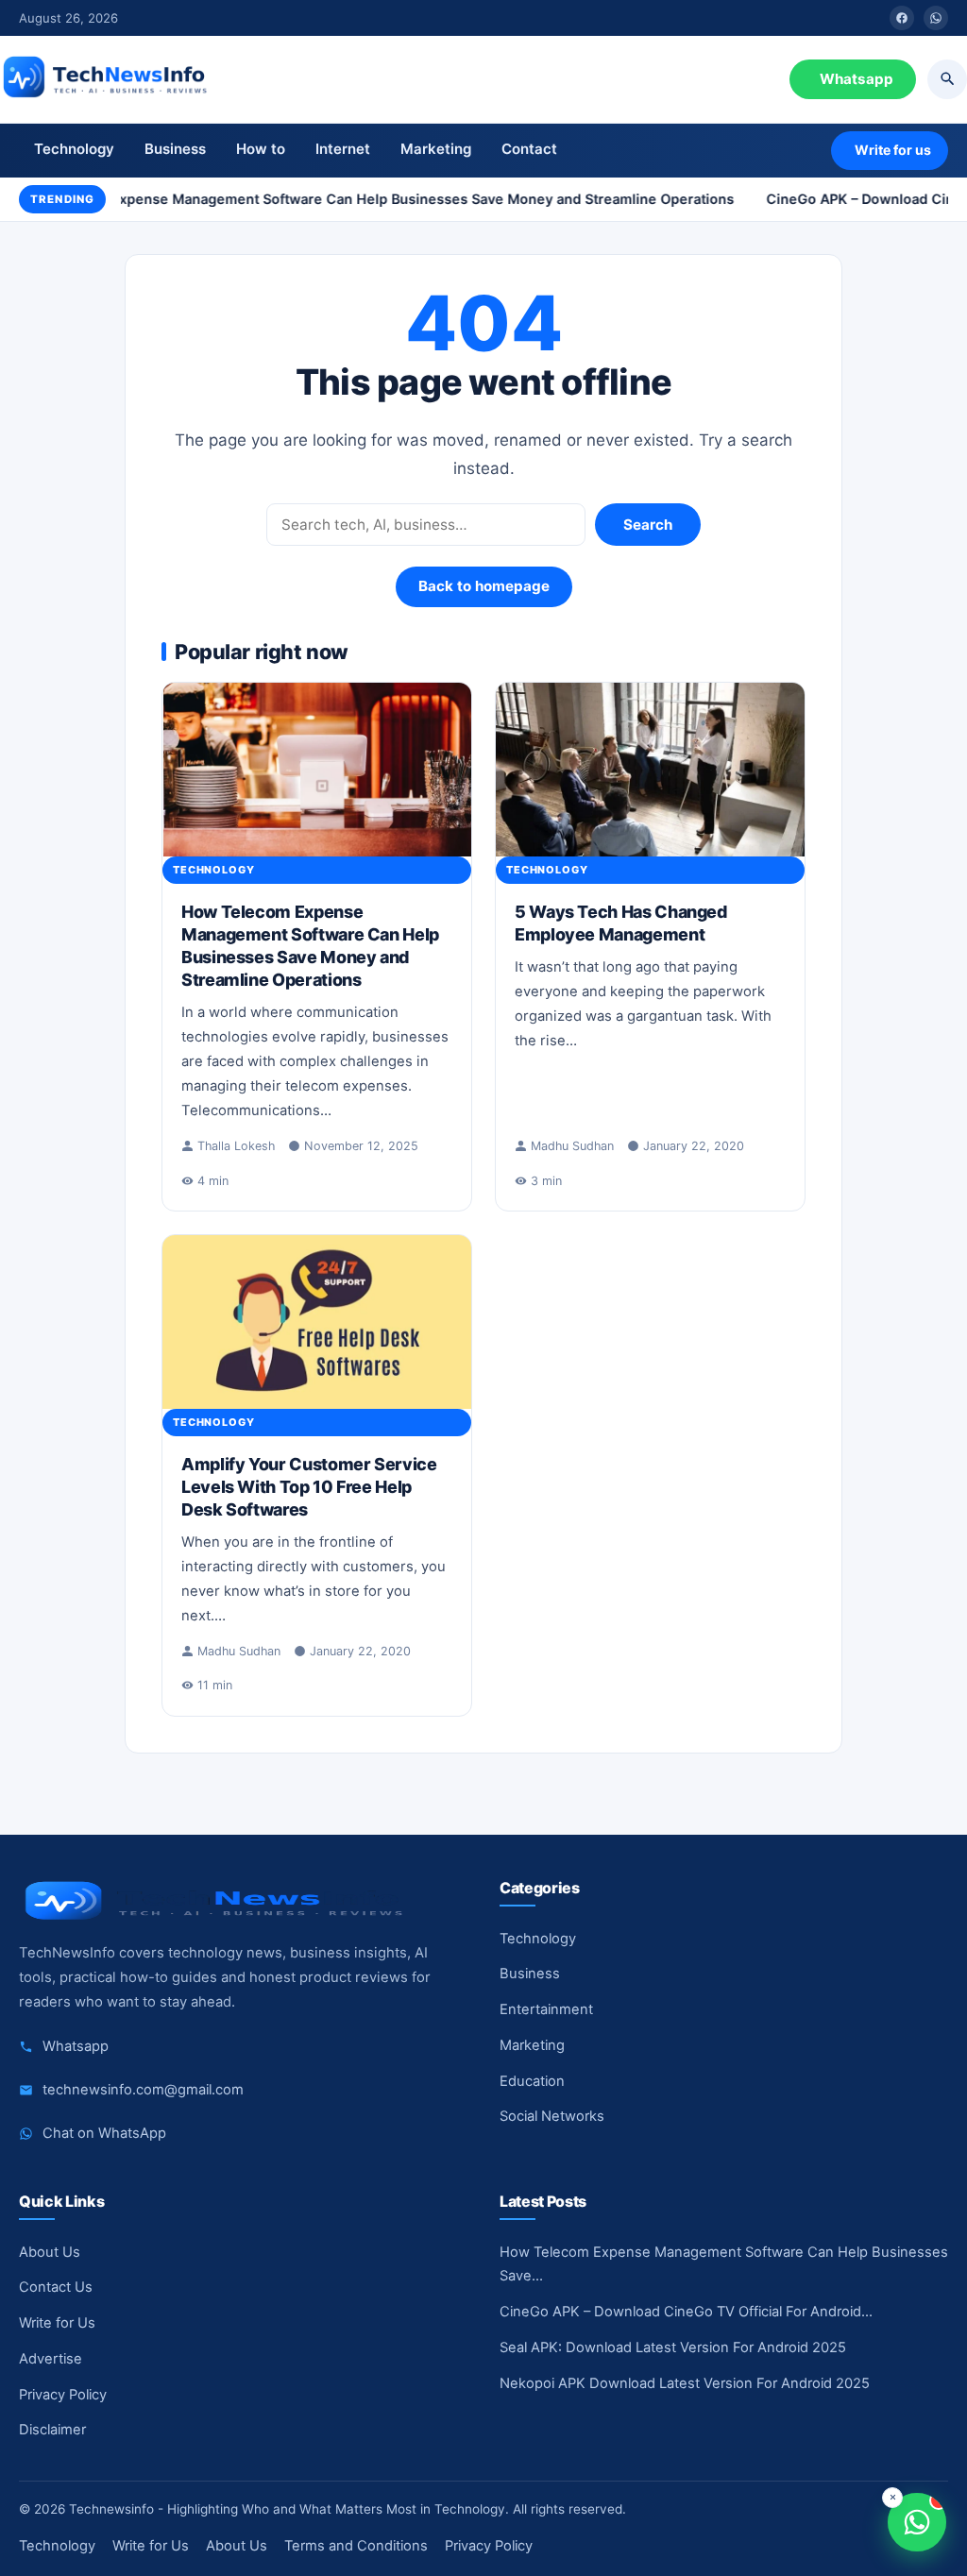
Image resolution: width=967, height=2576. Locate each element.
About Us (50, 2252)
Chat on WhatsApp (104, 2133)
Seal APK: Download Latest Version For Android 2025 (673, 2347)
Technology (74, 149)
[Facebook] (902, 18)
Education (532, 2081)
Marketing (436, 149)
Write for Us (57, 2323)
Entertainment (546, 2009)
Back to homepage (484, 586)
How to (261, 149)
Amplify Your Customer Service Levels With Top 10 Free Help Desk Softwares (309, 1487)
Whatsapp (857, 79)
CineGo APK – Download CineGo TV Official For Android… (686, 2312)
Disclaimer (52, 2430)
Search (648, 525)
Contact (529, 149)
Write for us (893, 150)
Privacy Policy (63, 2395)
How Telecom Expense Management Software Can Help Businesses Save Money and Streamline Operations (365, 199)
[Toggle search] (947, 79)
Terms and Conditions (356, 2546)
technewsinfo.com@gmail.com (143, 2090)
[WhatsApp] (936, 18)
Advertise (51, 2359)
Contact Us (56, 2287)
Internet (343, 149)
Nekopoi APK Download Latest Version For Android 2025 (685, 2383)
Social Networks (552, 2116)
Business (175, 149)
